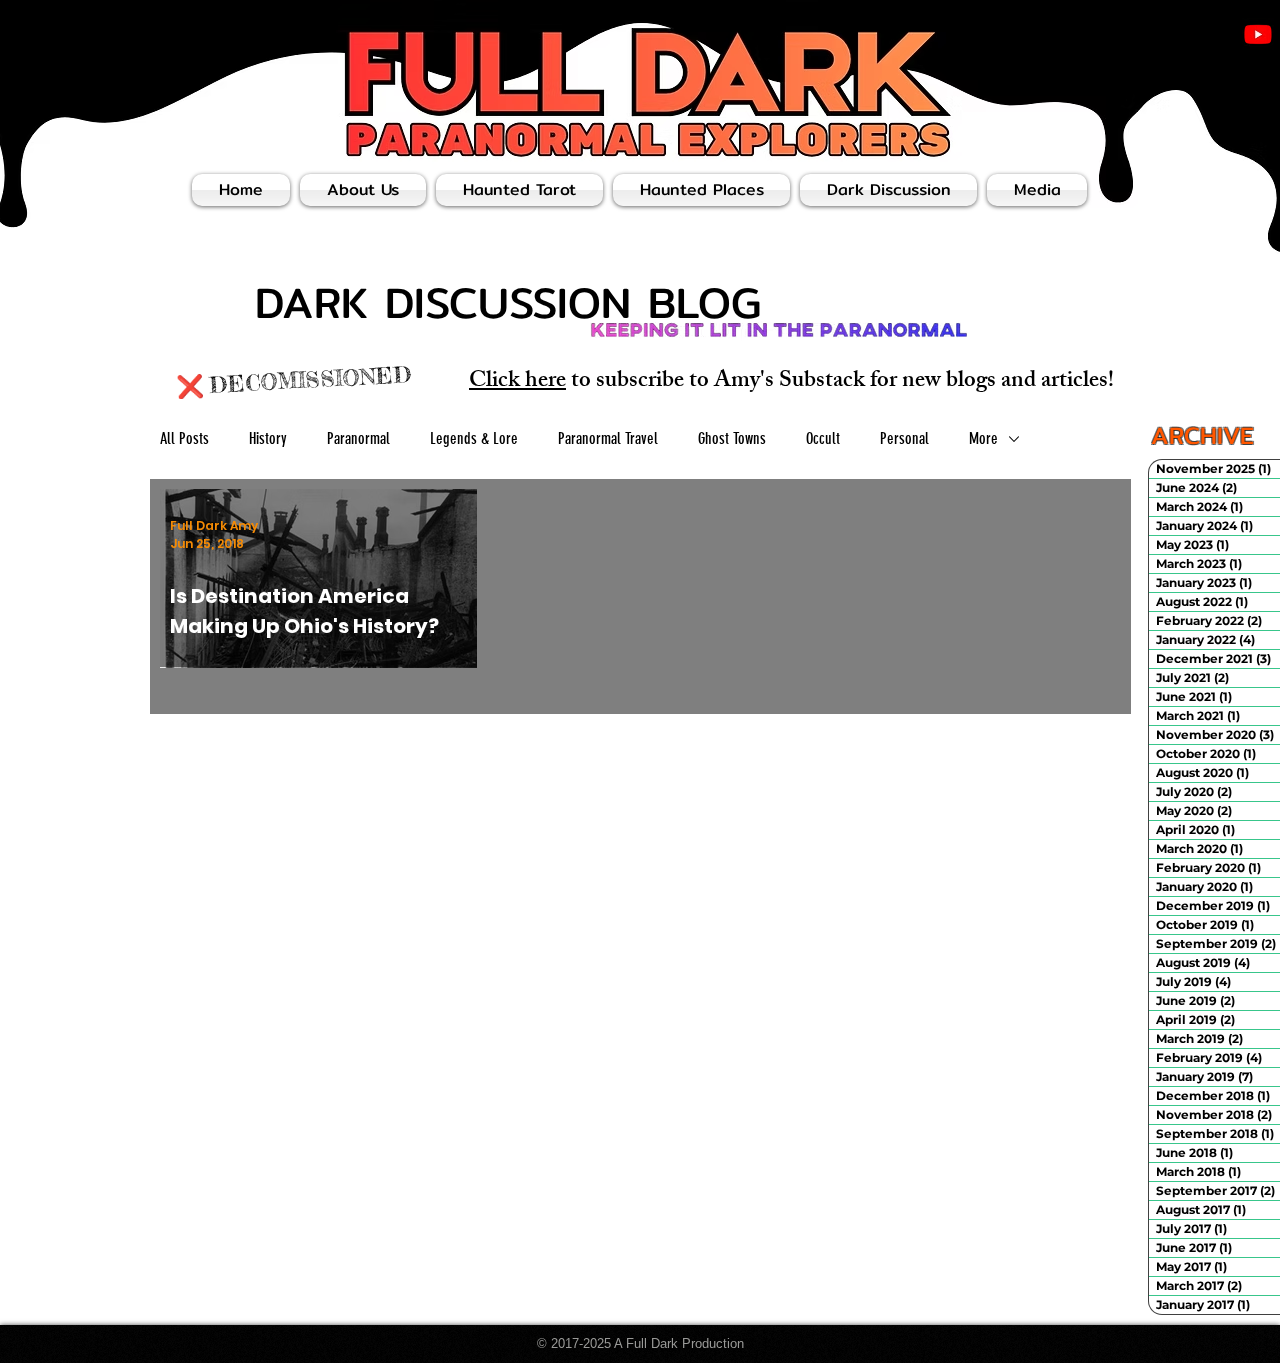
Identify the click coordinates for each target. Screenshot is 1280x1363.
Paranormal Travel (608, 438)
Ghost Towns (732, 438)
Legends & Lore (474, 438)
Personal (904, 438)
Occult (823, 438)
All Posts (184, 438)
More (983, 438)
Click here (517, 382)
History (268, 438)
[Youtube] (1258, 34)
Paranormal (358, 438)
